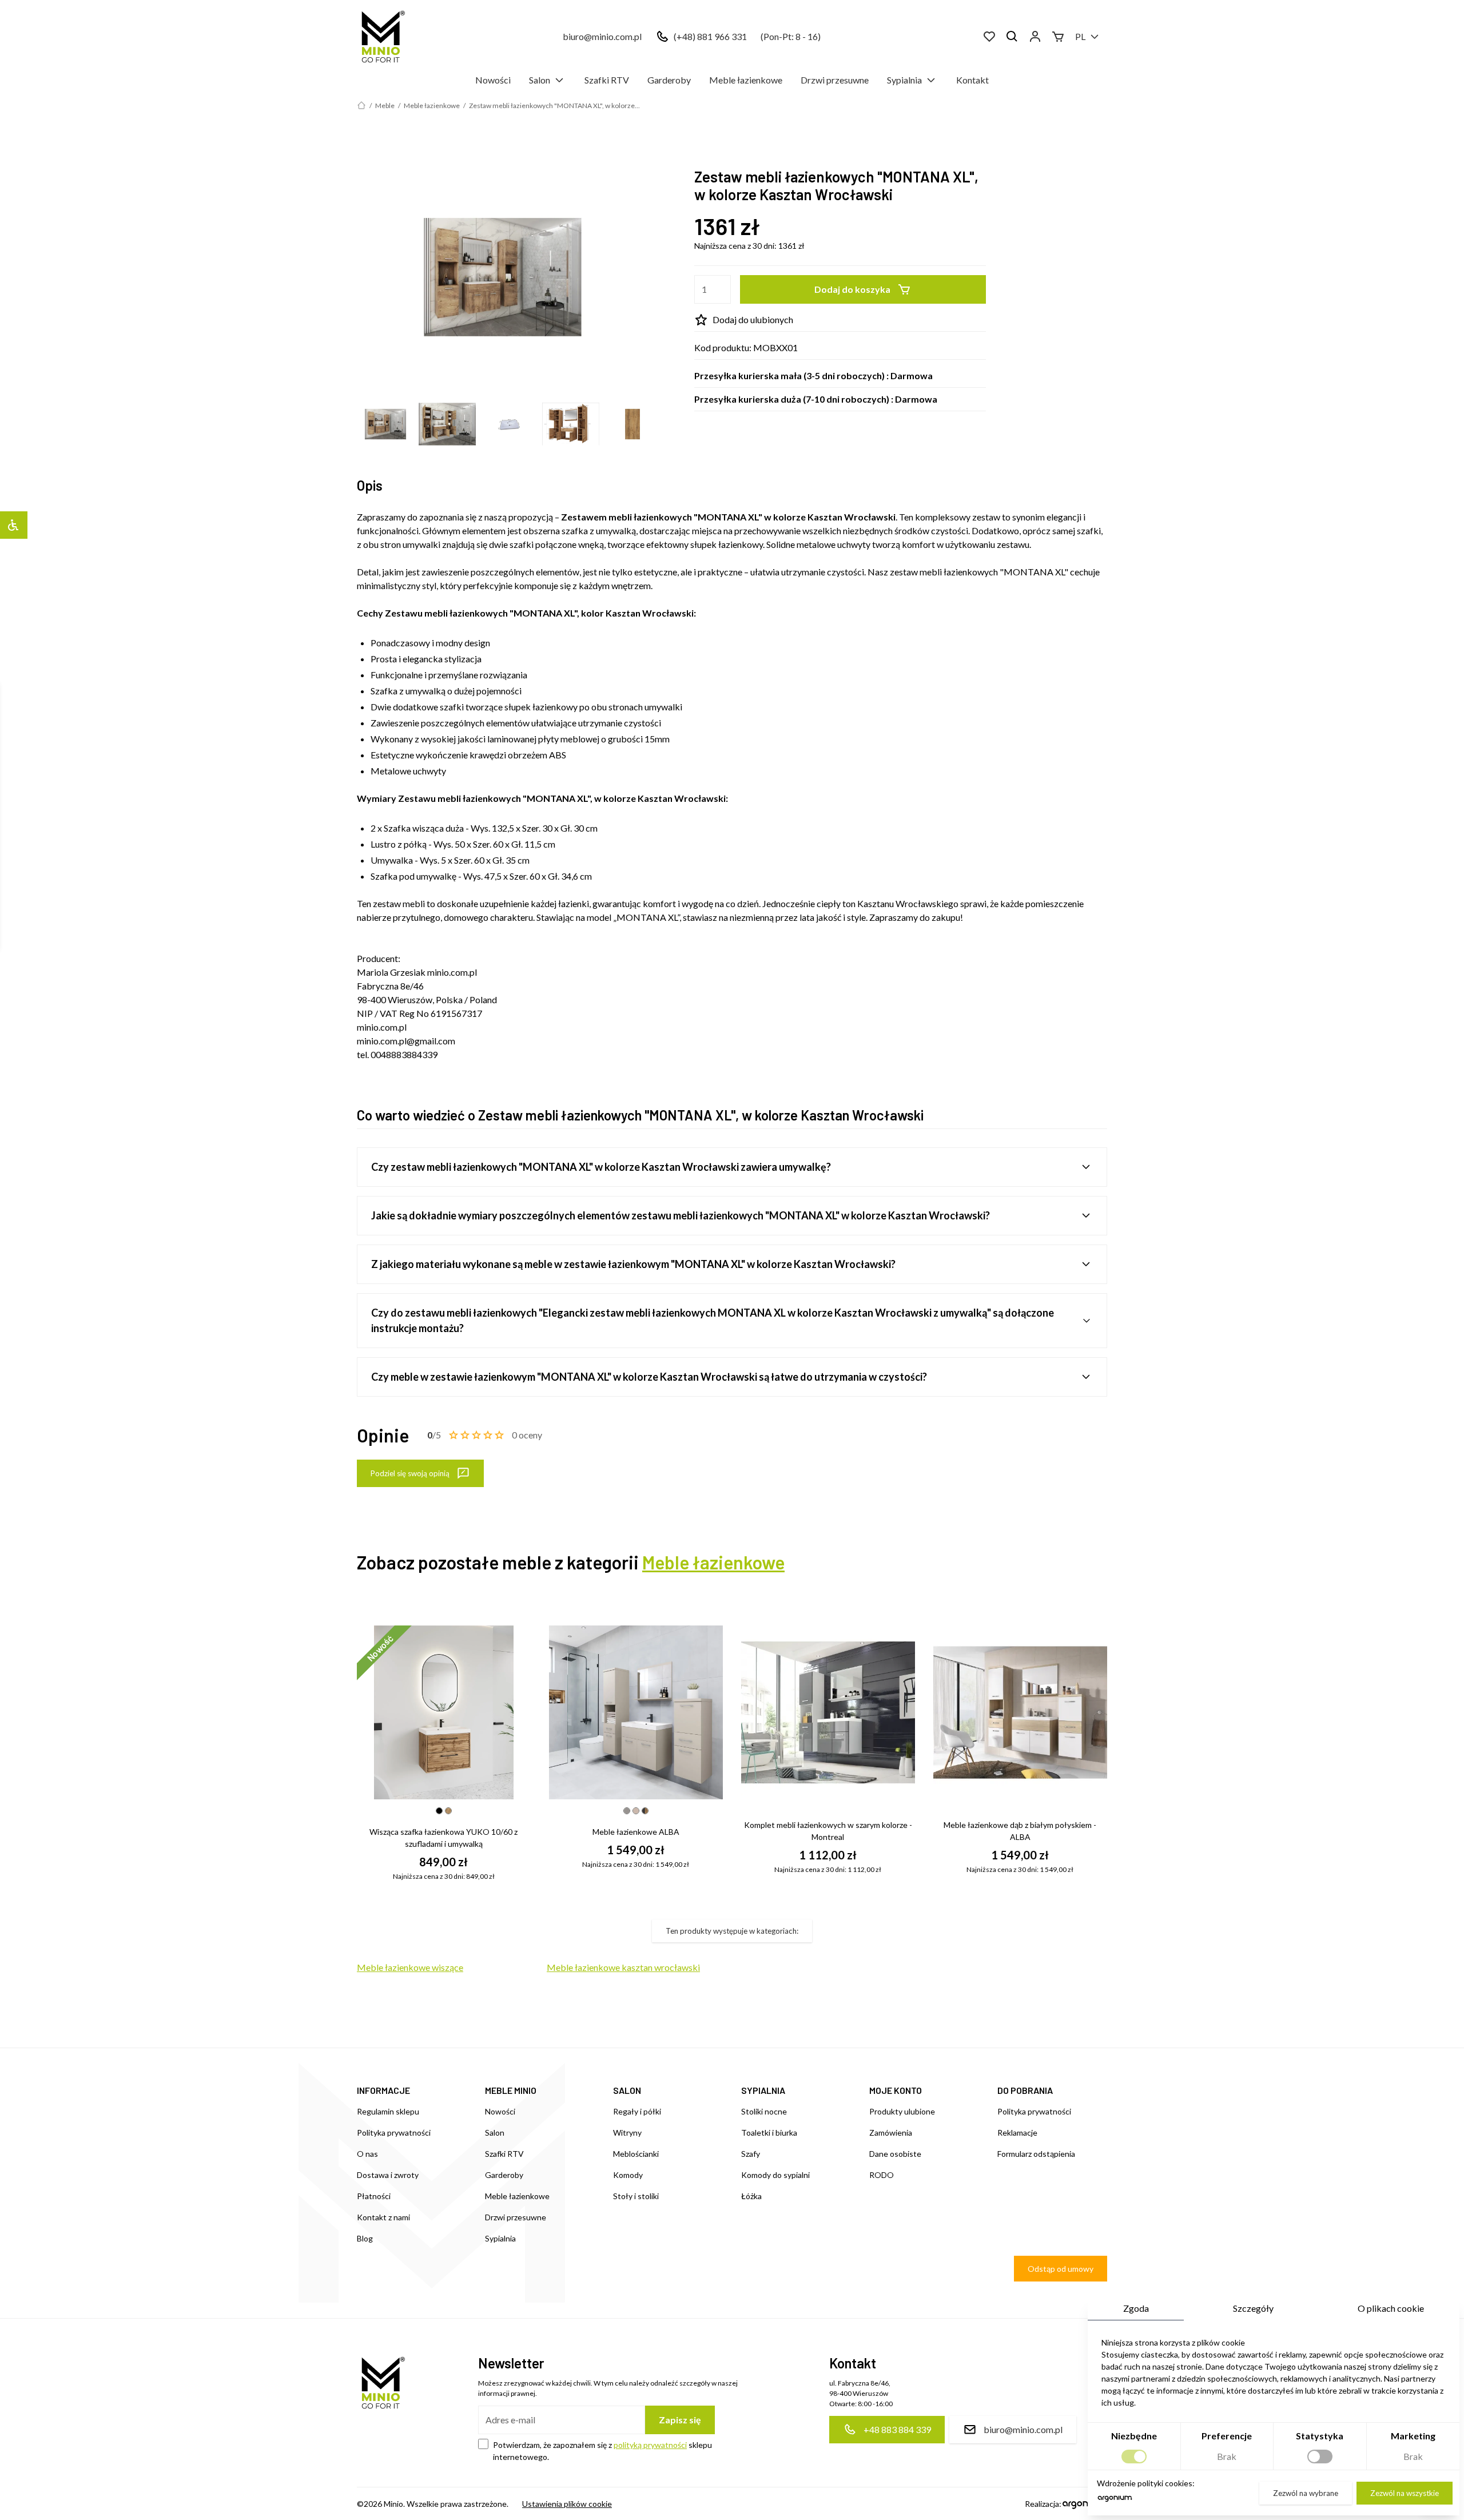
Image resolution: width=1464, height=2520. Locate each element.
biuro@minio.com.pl (602, 36)
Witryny (627, 2133)
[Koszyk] (1058, 37)
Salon (540, 80)
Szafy (751, 2154)
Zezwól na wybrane (1306, 2493)
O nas (367, 2154)
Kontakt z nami (383, 2217)
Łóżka (751, 2196)
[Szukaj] (1012, 37)
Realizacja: (1043, 2504)
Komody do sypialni (775, 2175)
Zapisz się (680, 2420)
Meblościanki (636, 2154)
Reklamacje (1017, 2133)
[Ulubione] (989, 37)
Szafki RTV (607, 80)
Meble (385, 106)
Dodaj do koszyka (852, 289)
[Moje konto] (1035, 37)
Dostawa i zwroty (388, 2175)
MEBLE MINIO (511, 2090)
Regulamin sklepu (388, 2111)
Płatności (374, 2196)
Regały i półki (637, 2111)
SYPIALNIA (763, 2090)
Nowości (493, 80)
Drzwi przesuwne (835, 80)
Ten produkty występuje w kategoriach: (732, 1931)
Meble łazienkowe (746, 80)
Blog (365, 2238)
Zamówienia (891, 2133)
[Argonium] (1115, 2501)
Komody (628, 2175)
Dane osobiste (895, 2154)
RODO (882, 2175)
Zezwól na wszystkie (1405, 2493)
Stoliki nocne (764, 2111)
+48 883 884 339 (897, 2429)
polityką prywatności (650, 2445)
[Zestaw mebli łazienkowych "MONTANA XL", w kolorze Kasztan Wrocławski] (503, 277)
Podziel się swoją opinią (410, 1473)
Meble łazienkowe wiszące (410, 1967)
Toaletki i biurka (769, 2133)
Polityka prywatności (394, 2133)
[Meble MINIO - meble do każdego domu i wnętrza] (381, 37)
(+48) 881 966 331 (710, 36)
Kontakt (972, 80)
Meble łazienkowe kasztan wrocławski (623, 1967)
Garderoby (669, 80)
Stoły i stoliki (636, 2196)
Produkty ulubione (902, 2111)
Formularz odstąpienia (1036, 2154)
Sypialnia (904, 80)
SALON (627, 2090)
